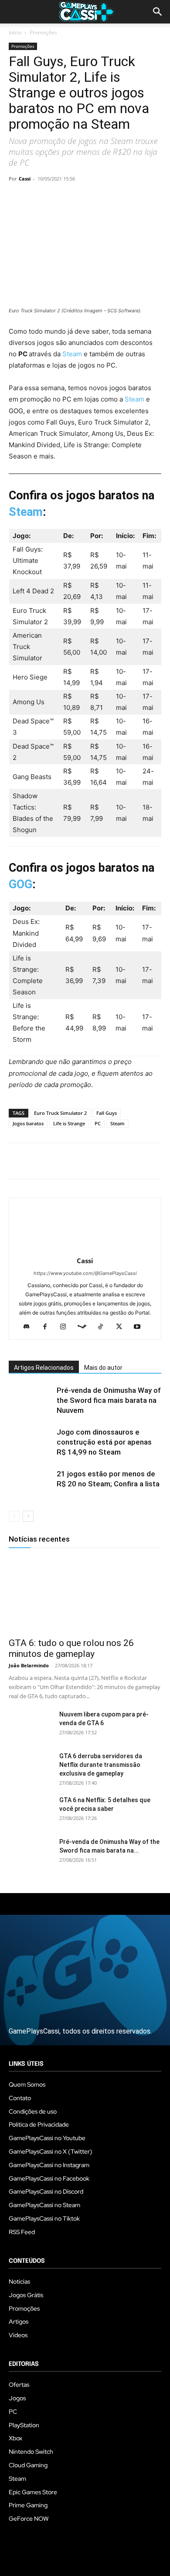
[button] (158, 12)
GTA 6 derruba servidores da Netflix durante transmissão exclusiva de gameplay (101, 1765)
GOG (20, 884)
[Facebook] (17, 198)
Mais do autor (103, 1368)
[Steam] (85, 1327)
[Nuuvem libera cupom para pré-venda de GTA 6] (31, 1725)
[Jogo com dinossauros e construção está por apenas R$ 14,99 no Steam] (31, 1442)
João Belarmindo (29, 1665)
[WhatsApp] (78, 198)
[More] (118, 198)
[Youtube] (141, 1327)
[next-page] (28, 1516)
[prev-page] (14, 1516)
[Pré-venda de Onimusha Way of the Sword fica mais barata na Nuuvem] (31, 1400)
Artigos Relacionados (44, 1368)
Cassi (25, 179)
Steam (73, 354)
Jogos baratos (28, 1123)
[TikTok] (104, 1327)
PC (98, 1123)
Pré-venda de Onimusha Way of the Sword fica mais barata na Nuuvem (109, 1400)
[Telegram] (98, 198)
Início (15, 32)
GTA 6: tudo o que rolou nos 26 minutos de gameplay (71, 1648)
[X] (37, 198)
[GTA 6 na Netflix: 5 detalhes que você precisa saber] (31, 1811)
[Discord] (30, 1327)
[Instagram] (66, 1327)
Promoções (43, 32)
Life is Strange (69, 1123)
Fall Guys (107, 1113)
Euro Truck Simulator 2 (60, 1113)
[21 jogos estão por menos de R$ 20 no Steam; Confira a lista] (31, 1484)
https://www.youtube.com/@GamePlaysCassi (85, 1273)
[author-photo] (85, 1249)
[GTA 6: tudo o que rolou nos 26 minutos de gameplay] (85, 1594)
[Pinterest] (58, 198)
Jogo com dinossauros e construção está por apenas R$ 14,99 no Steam (104, 1442)
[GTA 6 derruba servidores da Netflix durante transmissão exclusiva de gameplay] (31, 1767)
